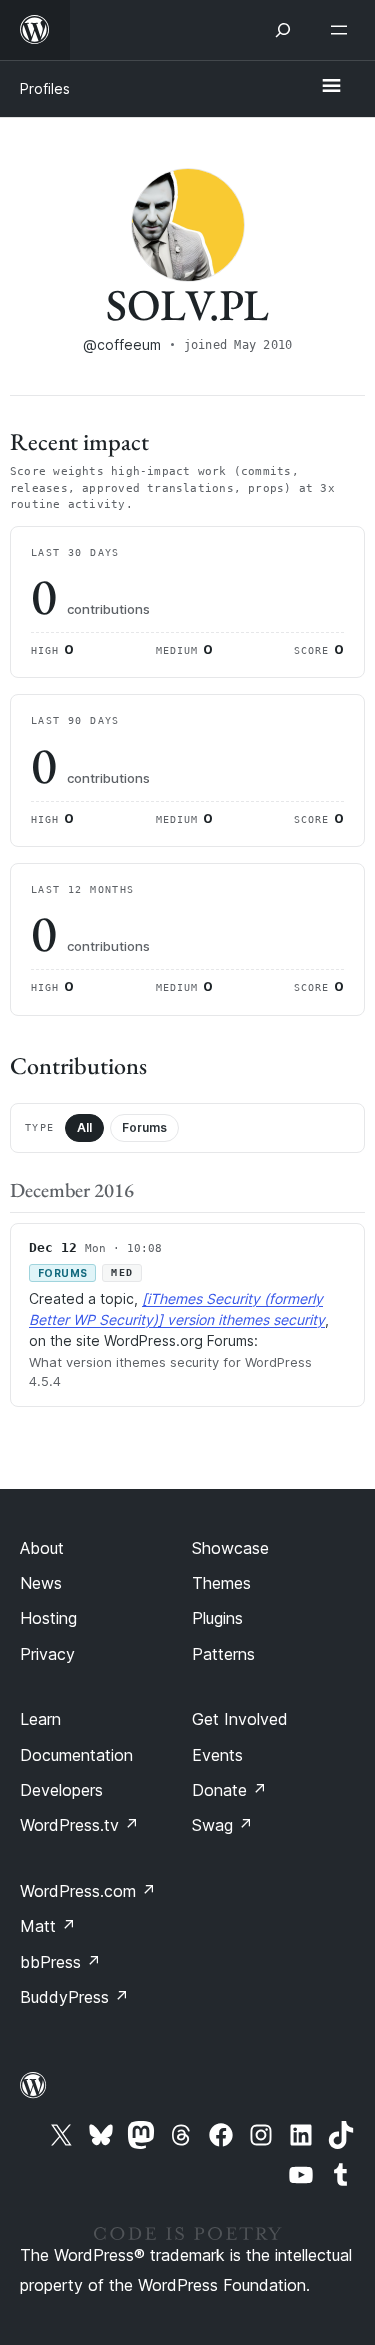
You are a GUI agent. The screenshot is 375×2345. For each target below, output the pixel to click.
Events (217, 1755)
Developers (61, 1790)
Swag (222, 1825)
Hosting (48, 1618)
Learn (40, 1719)
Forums (144, 1127)
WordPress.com (88, 1891)
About (42, 1548)
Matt (48, 1926)
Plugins (217, 1618)
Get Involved (240, 1719)
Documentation (76, 1755)
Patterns (223, 1654)
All (84, 1127)
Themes (221, 1583)
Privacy (47, 1654)
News (41, 1583)
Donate (229, 1790)
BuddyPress (74, 1997)
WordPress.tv (79, 1825)
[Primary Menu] (331, 87)
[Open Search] (283, 30)
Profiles (45, 88)
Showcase (230, 1548)
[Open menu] (343, 30)
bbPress (60, 1962)
